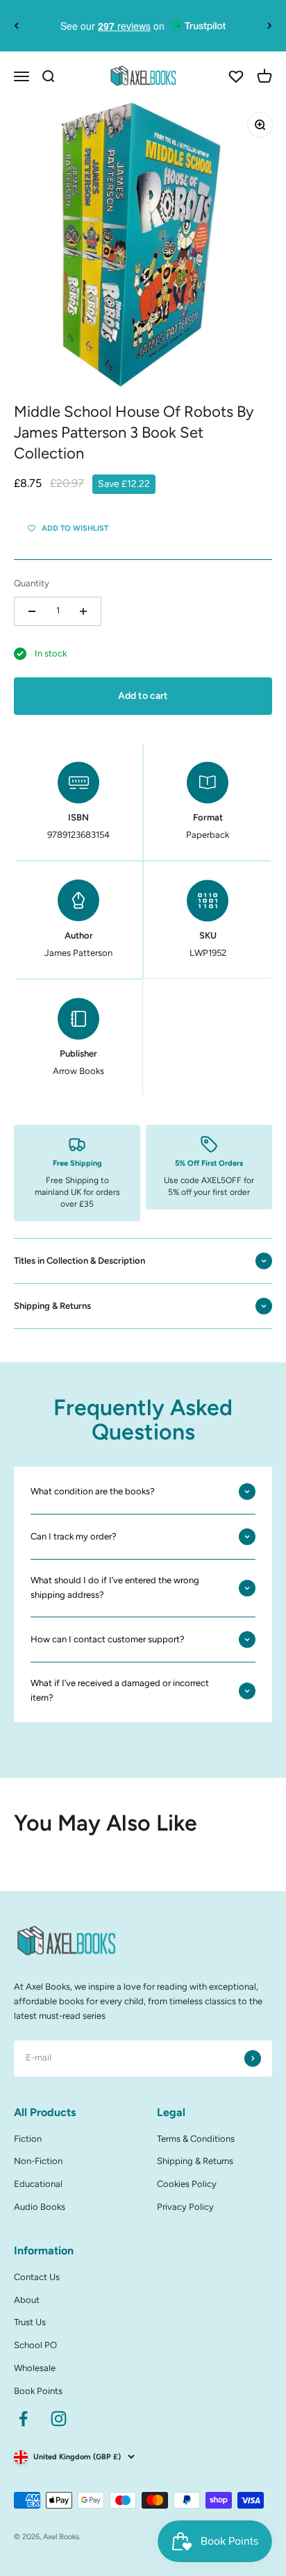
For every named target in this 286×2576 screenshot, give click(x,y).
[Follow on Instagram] (59, 2419)
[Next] (270, 26)
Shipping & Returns (195, 2161)
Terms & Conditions (196, 2139)
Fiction (28, 2139)
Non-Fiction (38, 2161)
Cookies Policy (187, 2184)
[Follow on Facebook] (23, 2419)
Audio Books (40, 2207)
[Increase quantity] (83, 611)
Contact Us (37, 2277)
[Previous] (16, 26)
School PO (35, 2345)
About (27, 2300)
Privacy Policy (185, 2207)
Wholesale (35, 2368)
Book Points (38, 2391)
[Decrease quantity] (32, 611)
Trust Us (30, 2322)
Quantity (32, 583)
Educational (38, 2184)
